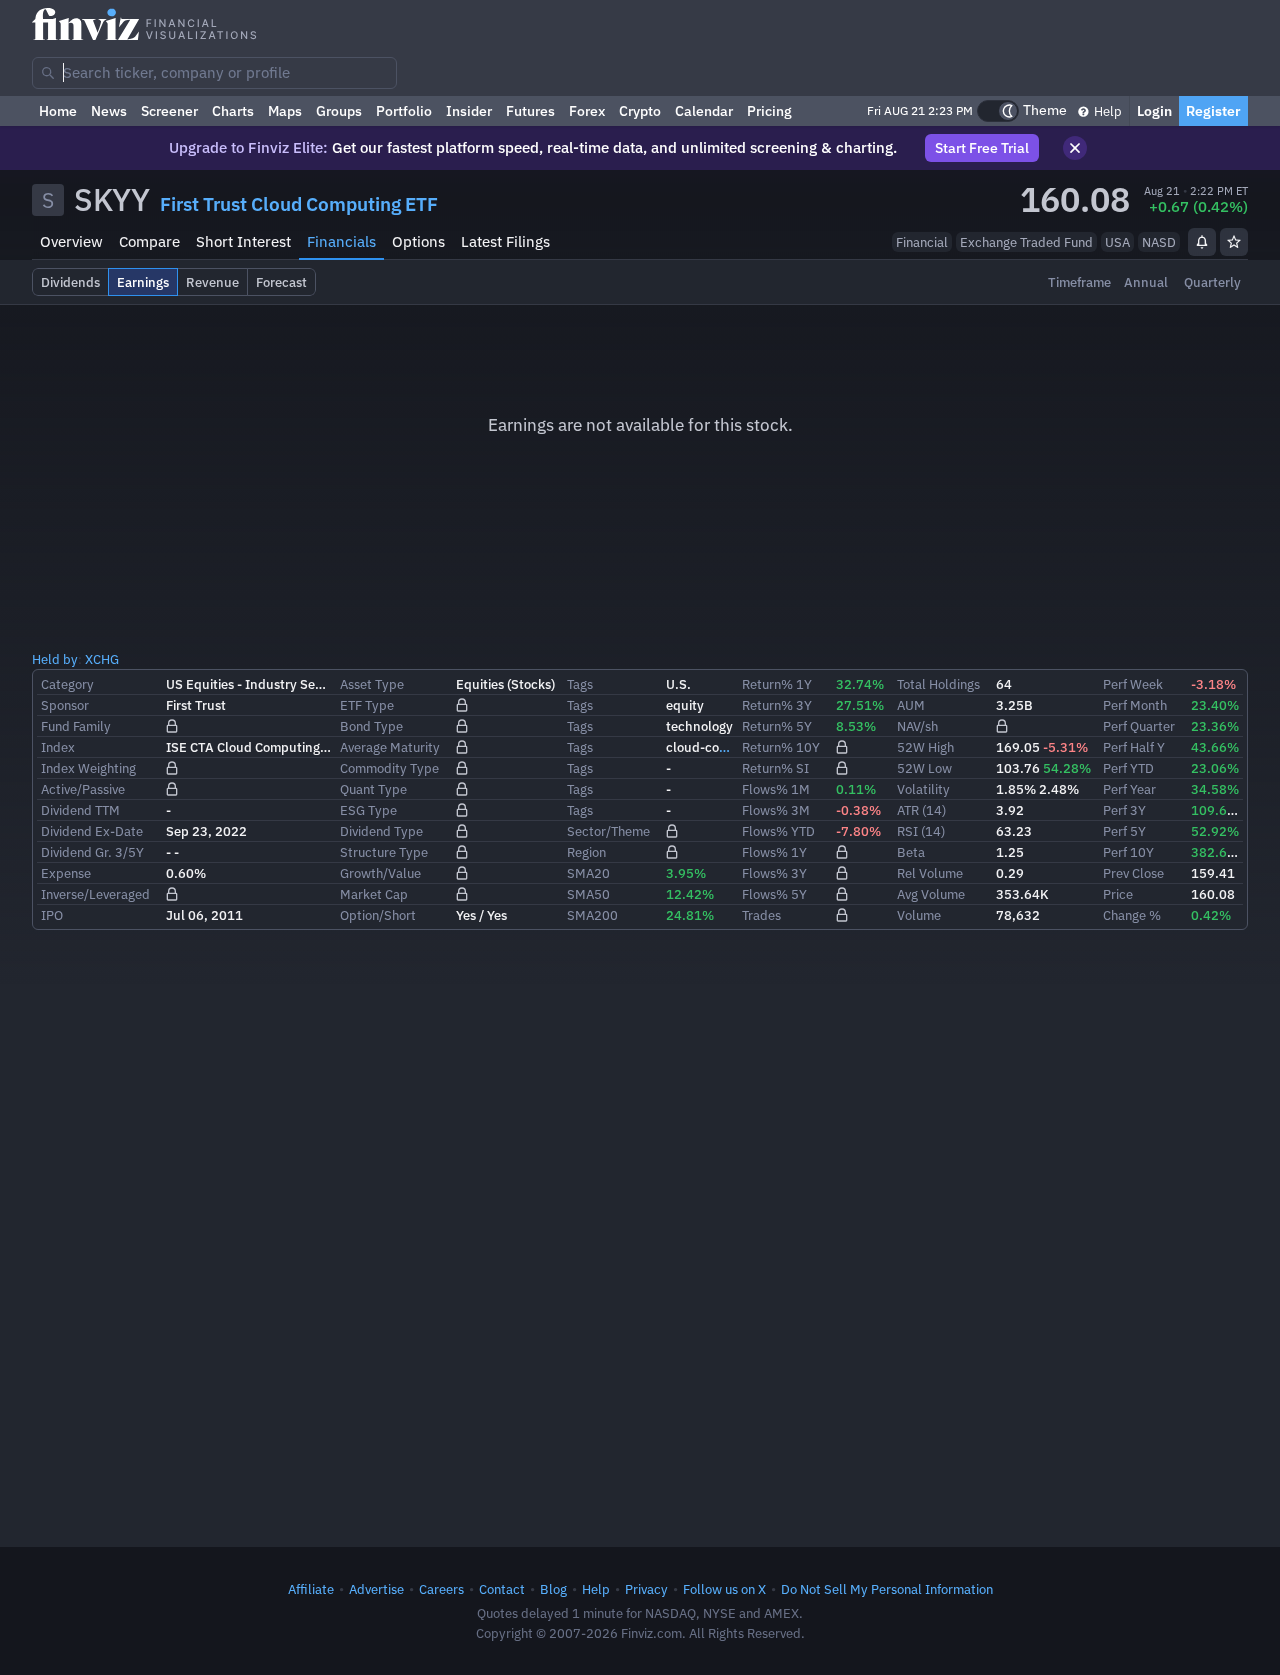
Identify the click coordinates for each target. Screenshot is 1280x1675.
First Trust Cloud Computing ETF (299, 204)
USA (1117, 242)
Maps (285, 111)
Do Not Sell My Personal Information (887, 1589)
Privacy (646, 1589)
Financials (341, 241)
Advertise (376, 1589)
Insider (469, 111)
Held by (55, 659)
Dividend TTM (80, 810)
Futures (530, 111)
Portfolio (404, 111)
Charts (233, 111)
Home (58, 111)
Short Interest (243, 241)
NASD (1159, 242)
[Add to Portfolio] (1234, 242)
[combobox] (214, 73)
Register (1213, 111)
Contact (502, 1589)
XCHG (102, 659)
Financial (922, 242)
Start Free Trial (982, 148)
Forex (587, 111)
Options (418, 241)
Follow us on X (724, 1589)
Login (1154, 111)
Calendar (704, 111)
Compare (149, 241)
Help (1106, 111)
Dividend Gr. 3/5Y (92, 852)
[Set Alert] (1202, 242)
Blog (553, 1589)
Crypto (640, 111)
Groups (339, 111)
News (109, 111)
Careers (441, 1589)
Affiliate (311, 1589)
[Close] (1075, 148)
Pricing (769, 111)
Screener (169, 111)
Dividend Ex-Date (92, 831)
